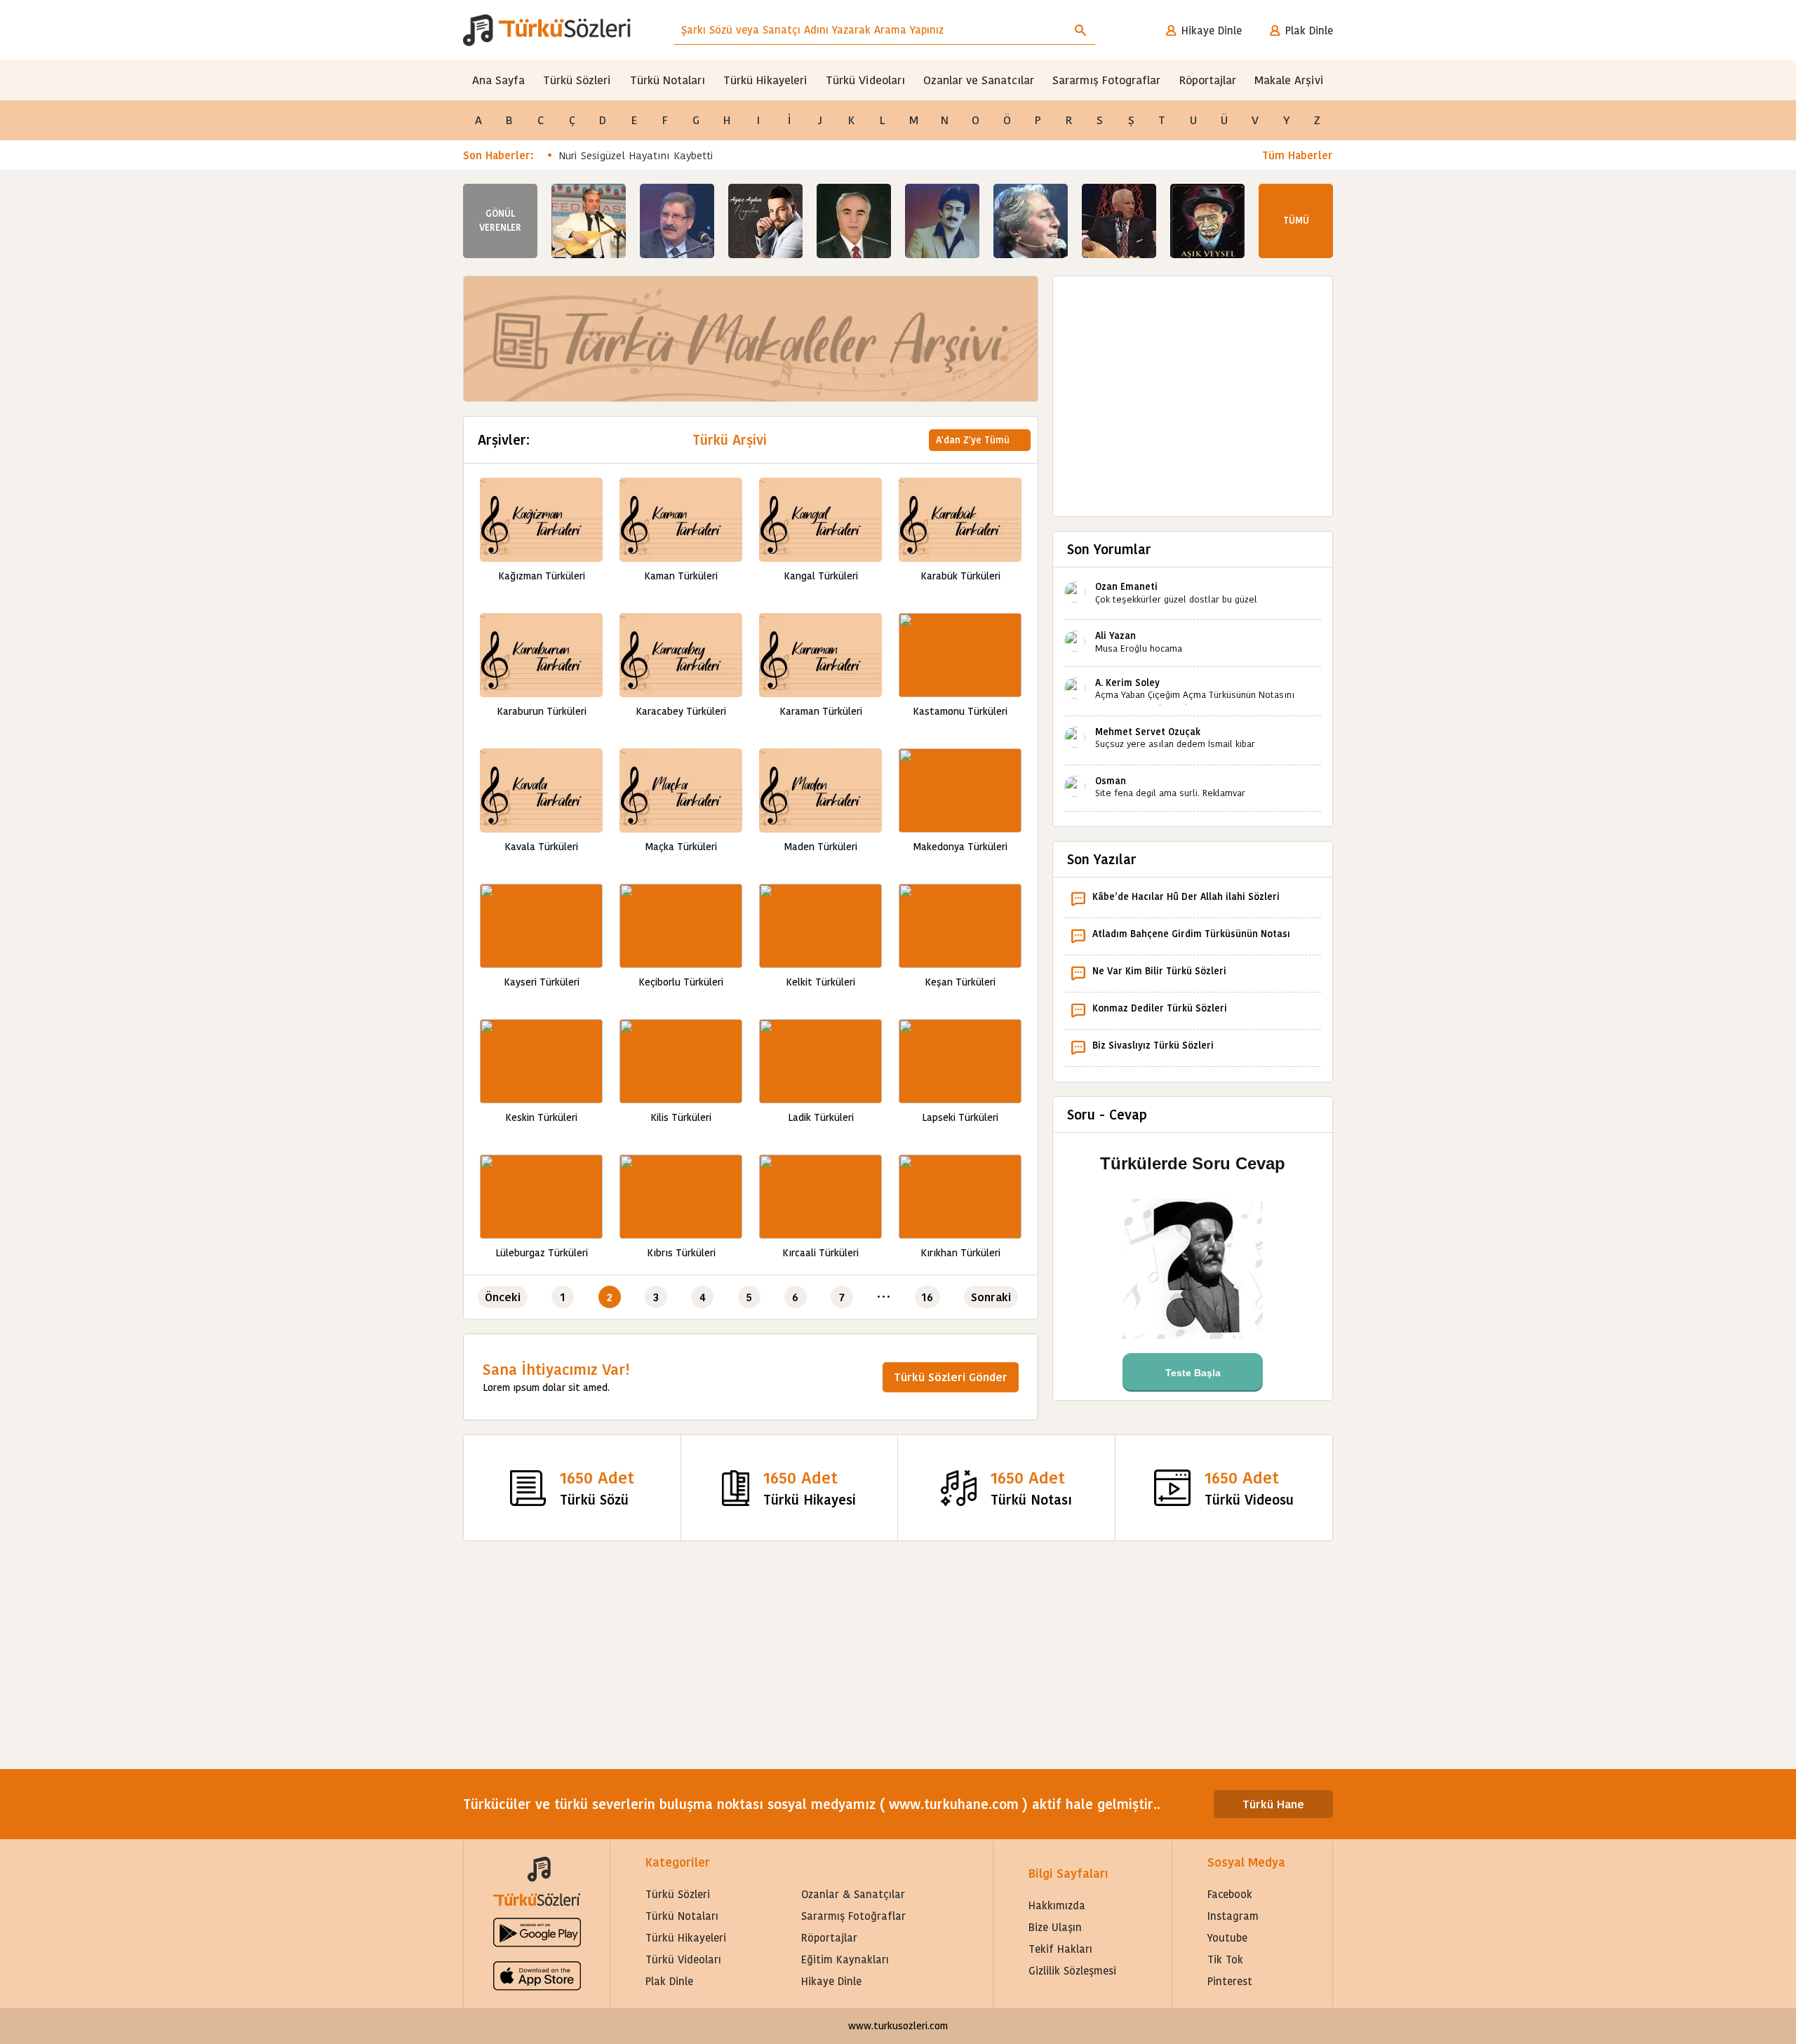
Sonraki (991, 1297)
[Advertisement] (1193, 389)
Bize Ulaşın (1055, 1927)
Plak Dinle (1309, 31)
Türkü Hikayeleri (765, 80)
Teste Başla (1193, 1373)
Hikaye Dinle (1212, 31)
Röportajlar (1208, 80)
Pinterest (1230, 1981)
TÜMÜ (1296, 221)
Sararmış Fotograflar (1106, 80)
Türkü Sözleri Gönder (951, 1377)
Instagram (1233, 1916)
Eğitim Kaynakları (845, 1959)
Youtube (1227, 1938)
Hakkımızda (1057, 1905)
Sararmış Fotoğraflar (853, 1916)
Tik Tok (1225, 1959)
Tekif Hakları (1060, 1949)
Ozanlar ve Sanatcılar (979, 80)
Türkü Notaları (668, 80)
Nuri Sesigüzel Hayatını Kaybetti (636, 155)
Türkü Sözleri (577, 80)
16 (927, 1297)
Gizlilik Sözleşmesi (1072, 1971)
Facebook (1230, 1894)
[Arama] (1080, 30)
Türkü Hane (1273, 1804)
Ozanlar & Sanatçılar (853, 1894)
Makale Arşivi (1289, 80)
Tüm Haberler (1298, 155)
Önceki (503, 1297)
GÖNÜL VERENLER (500, 221)
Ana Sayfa (498, 80)
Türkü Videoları (865, 80)
